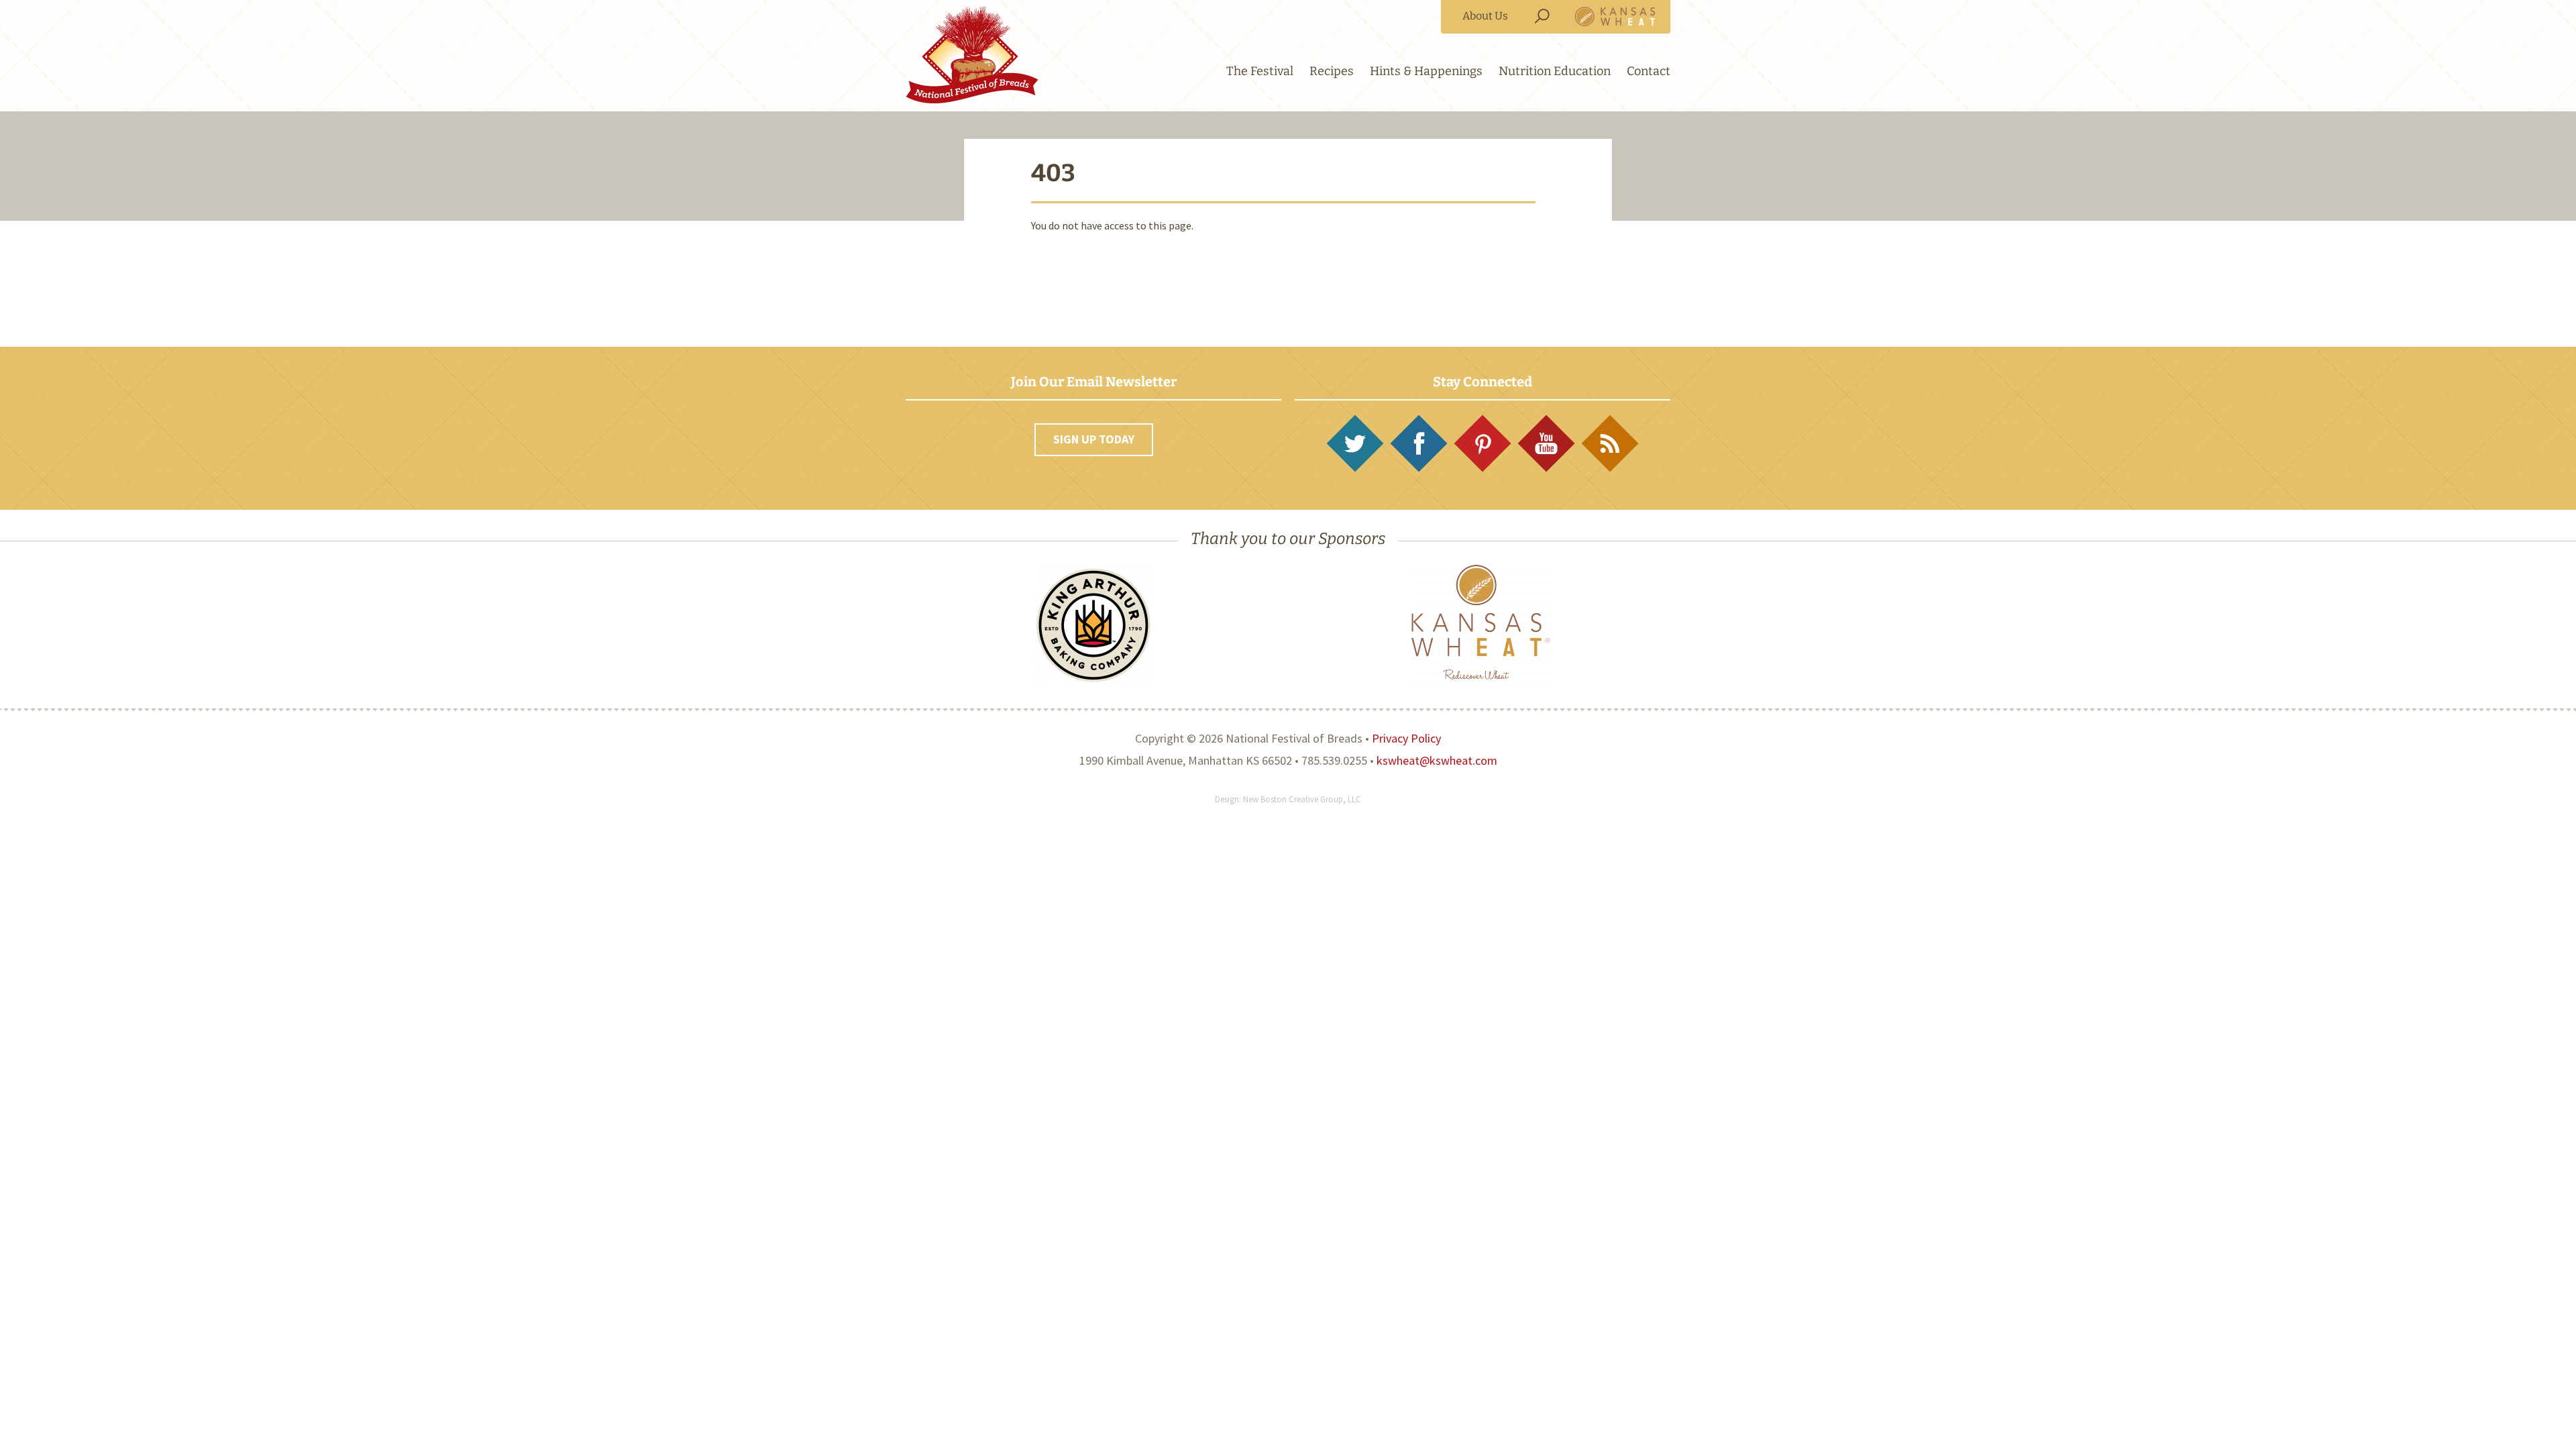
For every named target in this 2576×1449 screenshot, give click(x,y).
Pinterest (1483, 443)
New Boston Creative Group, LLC (1302, 799)
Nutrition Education (1555, 71)
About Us (1485, 16)
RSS (1610, 443)
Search (1542, 16)
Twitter (1355, 443)
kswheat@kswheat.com (1437, 760)
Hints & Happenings (1426, 71)
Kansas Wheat (1615, 16)
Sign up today (1094, 439)
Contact (1649, 71)
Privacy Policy (1406, 738)
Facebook (1419, 443)
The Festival (1260, 71)
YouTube (1546, 443)
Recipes (1332, 71)
